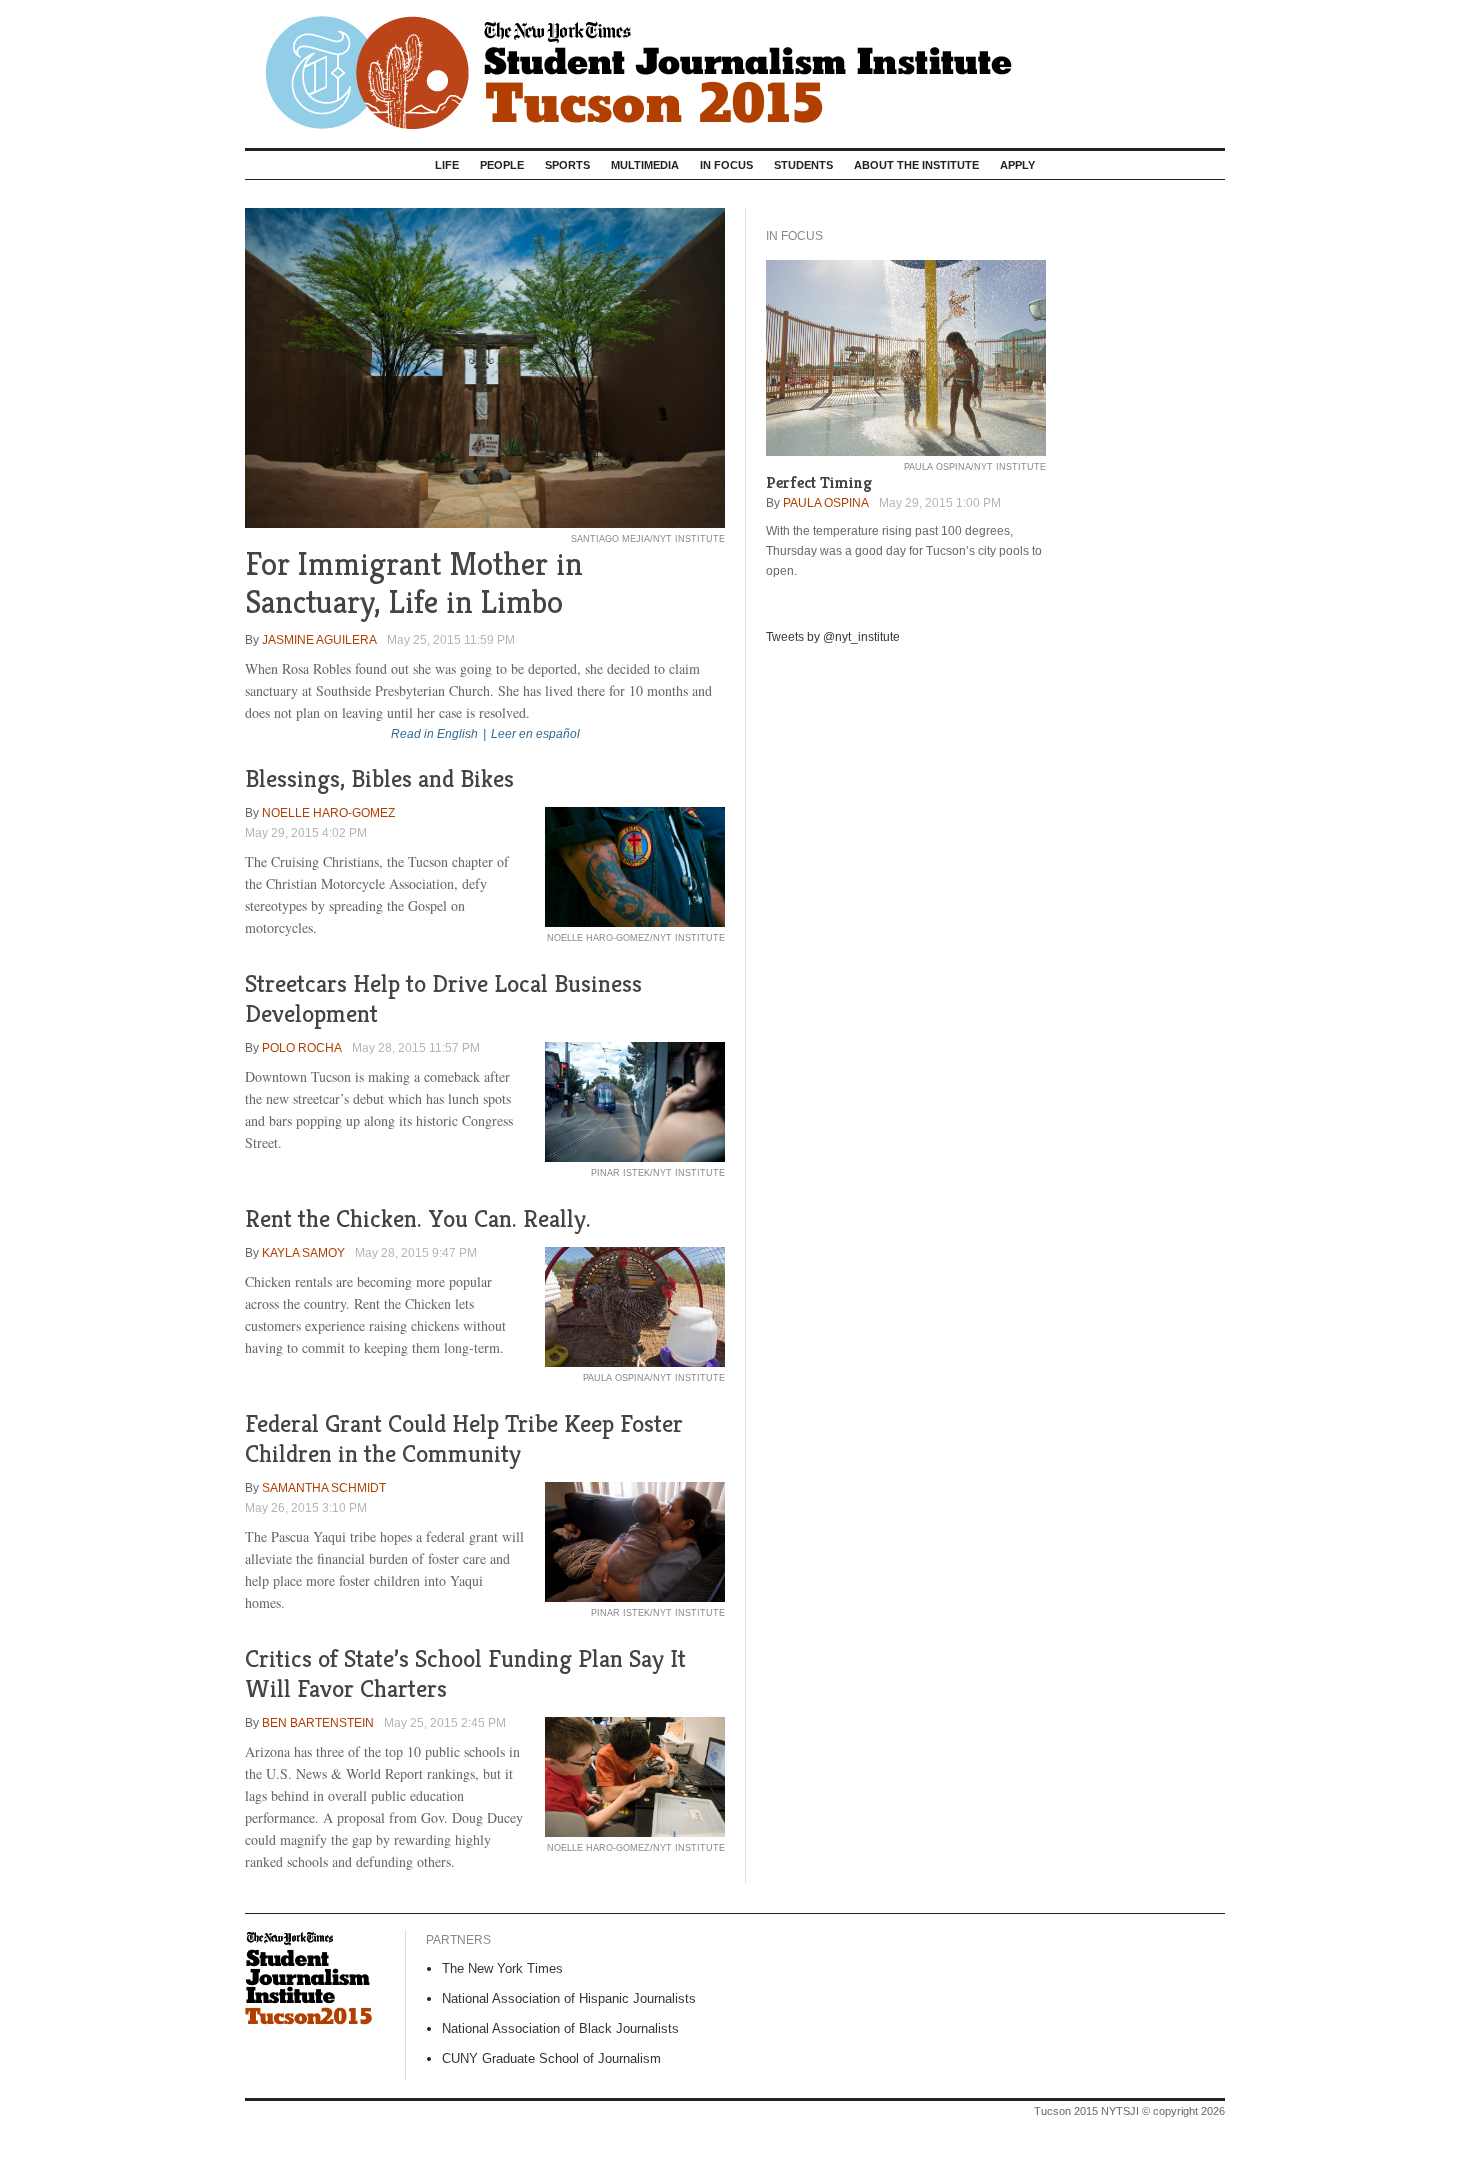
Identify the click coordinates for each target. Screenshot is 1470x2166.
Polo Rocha (302, 1048)
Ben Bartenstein (318, 1723)
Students (803, 165)
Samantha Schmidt (324, 1488)
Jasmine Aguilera (319, 640)
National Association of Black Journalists (560, 2028)
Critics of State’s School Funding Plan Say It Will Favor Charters (465, 1673)
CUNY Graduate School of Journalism (551, 2058)
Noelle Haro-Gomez (328, 813)
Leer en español (535, 734)
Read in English (434, 734)
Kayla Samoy (303, 1253)
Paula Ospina (826, 503)
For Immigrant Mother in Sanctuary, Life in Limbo (414, 583)
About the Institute (916, 165)
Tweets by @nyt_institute (833, 637)
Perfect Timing (819, 482)
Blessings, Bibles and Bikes (379, 778)
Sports (567, 165)
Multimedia (645, 165)
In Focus (726, 165)
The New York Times (502, 1968)
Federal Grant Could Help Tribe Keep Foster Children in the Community (464, 1438)
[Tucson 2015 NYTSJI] (735, 66)
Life (447, 165)
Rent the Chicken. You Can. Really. (418, 1218)
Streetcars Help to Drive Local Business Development (443, 998)
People (502, 165)
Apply (1017, 165)
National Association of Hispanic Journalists (569, 1998)
